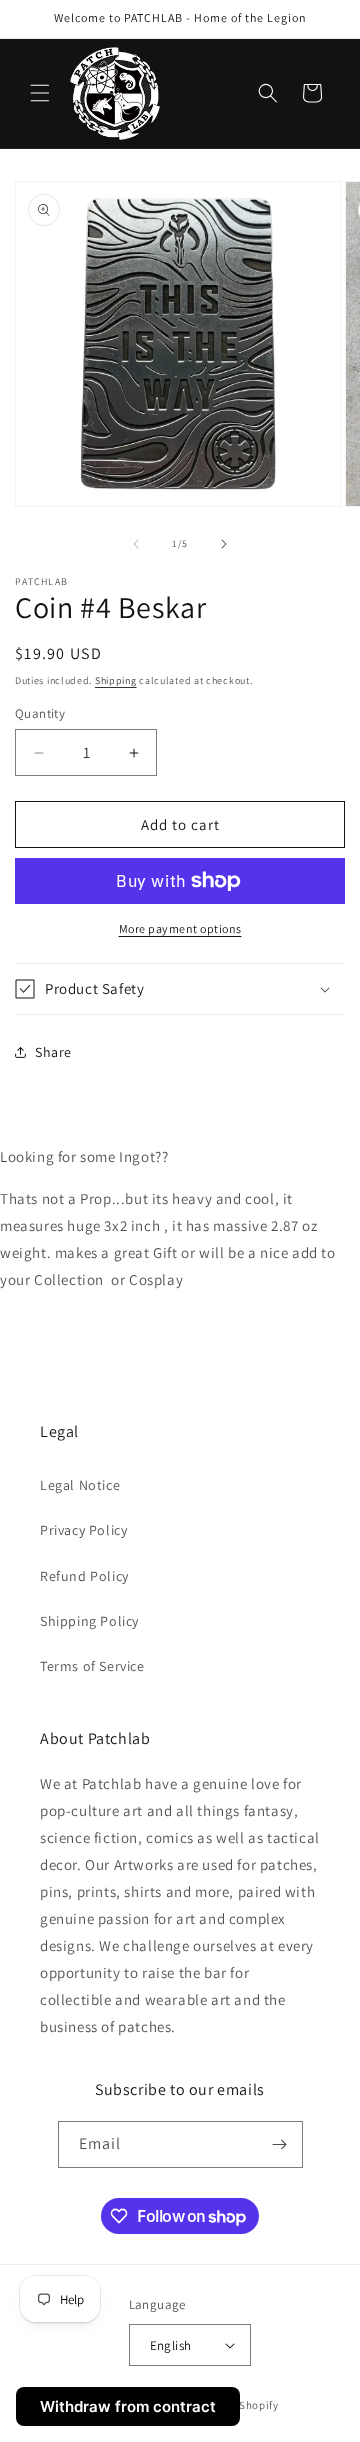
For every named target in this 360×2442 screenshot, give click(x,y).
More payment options (180, 928)
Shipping (116, 680)
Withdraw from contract (128, 2406)
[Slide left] (136, 544)
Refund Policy (84, 1576)
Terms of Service (92, 1666)
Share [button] (53, 1052)
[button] (40, 93)
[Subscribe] (280, 2144)
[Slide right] (224, 544)
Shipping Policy (89, 1621)
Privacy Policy (83, 1530)
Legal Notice (80, 1485)
